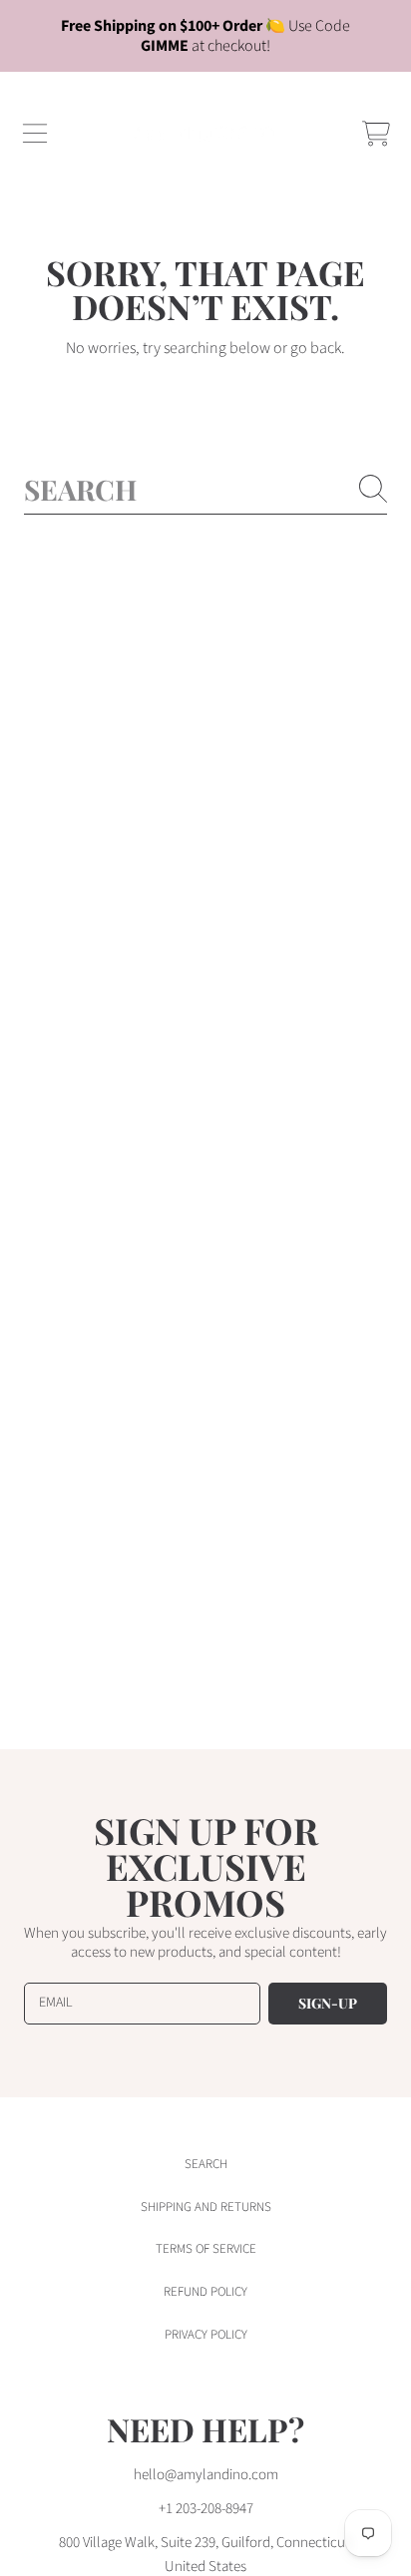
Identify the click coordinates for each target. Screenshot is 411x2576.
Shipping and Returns (206, 2207)
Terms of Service (206, 2249)
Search (206, 2164)
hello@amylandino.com (206, 2475)
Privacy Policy (206, 2335)
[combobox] (205, 489)
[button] (35, 134)
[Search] (373, 489)
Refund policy (205, 2292)
